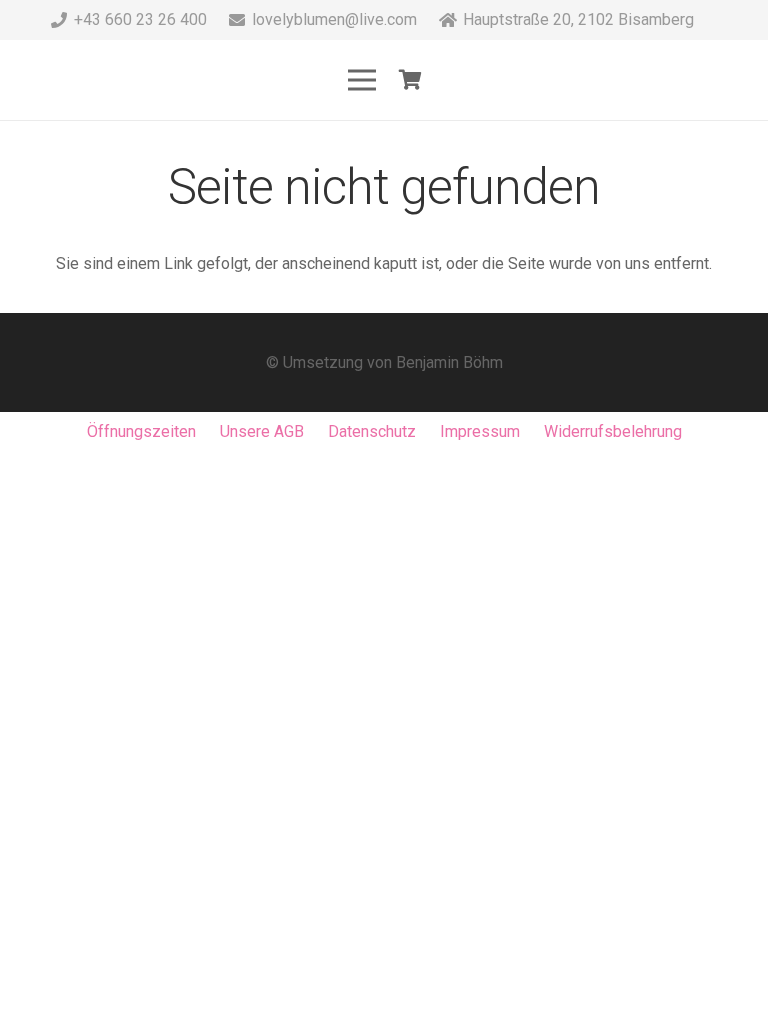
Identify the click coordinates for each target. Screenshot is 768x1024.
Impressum (480, 431)
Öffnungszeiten (141, 431)
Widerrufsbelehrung (613, 431)
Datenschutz (372, 431)
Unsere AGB (262, 431)
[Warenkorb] (411, 80)
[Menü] (362, 80)
